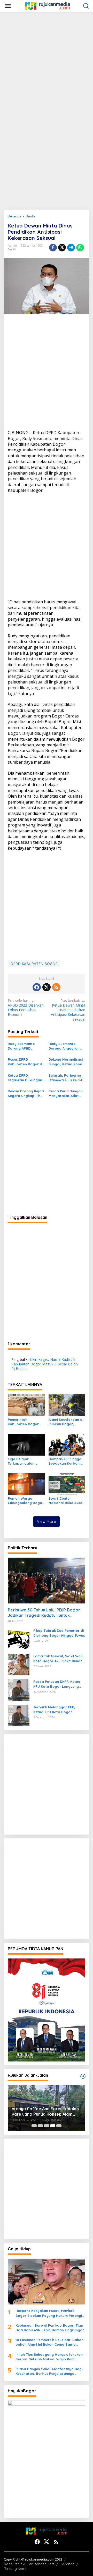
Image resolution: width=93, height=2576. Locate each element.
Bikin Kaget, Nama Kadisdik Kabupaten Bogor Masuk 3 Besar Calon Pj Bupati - (45, 1364)
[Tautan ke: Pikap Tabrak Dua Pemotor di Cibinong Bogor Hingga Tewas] (19, 1639)
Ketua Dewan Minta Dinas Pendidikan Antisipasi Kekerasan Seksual (68, 1010)
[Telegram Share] (71, 248)
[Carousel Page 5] (59, 2126)
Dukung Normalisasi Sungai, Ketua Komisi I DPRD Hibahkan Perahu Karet (66, 1062)
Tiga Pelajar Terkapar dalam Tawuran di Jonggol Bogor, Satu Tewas (25, 1461)
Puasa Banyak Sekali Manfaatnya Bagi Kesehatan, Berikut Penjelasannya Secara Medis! (49, 2371)
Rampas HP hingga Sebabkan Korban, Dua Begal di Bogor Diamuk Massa (65, 1461)
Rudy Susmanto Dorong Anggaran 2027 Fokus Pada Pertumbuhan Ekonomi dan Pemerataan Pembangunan (64, 1046)
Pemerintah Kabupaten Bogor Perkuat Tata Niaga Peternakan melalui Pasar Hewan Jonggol (25, 1422)
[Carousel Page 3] (47, 2126)
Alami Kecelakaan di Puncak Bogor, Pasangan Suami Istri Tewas (67, 1422)
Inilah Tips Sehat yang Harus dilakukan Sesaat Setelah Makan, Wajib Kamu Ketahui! (49, 2357)
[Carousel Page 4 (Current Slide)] (53, 2126)
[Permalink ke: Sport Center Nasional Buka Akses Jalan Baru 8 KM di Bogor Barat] (67, 1484)
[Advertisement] (47, 62)
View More (47, 1521)
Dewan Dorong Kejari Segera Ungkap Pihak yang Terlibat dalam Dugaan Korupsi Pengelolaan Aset (26, 1093)
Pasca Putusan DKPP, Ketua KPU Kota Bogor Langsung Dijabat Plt (57, 1684)
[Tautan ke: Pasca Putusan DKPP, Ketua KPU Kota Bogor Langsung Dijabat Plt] (19, 1690)
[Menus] (8, 6)
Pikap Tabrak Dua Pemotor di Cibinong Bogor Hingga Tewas (59, 1633)
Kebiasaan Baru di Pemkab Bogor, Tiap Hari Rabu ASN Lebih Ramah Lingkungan (50, 2328)
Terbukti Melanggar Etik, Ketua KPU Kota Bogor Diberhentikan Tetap (54, 1709)
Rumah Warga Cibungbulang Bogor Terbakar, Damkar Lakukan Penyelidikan (26, 1501)
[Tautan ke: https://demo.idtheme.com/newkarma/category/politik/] (83, 2076)
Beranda (67, 2564)
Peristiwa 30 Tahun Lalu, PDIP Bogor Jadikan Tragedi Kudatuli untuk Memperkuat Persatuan (44, 1613)
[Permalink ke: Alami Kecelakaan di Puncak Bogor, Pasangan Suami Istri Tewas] (67, 1405)
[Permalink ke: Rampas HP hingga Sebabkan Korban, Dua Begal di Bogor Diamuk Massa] (67, 1444)
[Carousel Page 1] (34, 2126)
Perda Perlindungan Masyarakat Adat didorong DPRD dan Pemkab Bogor (66, 1093)
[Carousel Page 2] (40, 2126)
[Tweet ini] (62, 248)
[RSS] (56, 987)
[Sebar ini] (53, 248)
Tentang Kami (15, 2569)
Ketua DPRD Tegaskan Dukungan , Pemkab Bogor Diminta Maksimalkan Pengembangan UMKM (26, 1078)
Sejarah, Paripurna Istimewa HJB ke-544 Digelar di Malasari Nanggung (66, 1078)
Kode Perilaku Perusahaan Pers (29, 2564)
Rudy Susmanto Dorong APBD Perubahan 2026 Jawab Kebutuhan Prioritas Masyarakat (26, 1046)
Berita (12, 249)
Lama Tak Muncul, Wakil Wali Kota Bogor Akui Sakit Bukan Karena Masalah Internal (58, 1658)
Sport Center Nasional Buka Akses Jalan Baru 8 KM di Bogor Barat (66, 1501)
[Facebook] (37, 987)
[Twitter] (47, 987)
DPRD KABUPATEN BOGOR (34, 964)
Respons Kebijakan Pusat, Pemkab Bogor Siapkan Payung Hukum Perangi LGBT (49, 2313)
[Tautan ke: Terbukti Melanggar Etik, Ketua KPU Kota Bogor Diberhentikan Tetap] (19, 1715)
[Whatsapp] (80, 248)
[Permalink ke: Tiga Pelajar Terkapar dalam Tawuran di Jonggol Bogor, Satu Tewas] (26, 1444)
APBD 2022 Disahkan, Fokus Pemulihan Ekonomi (26, 1008)
